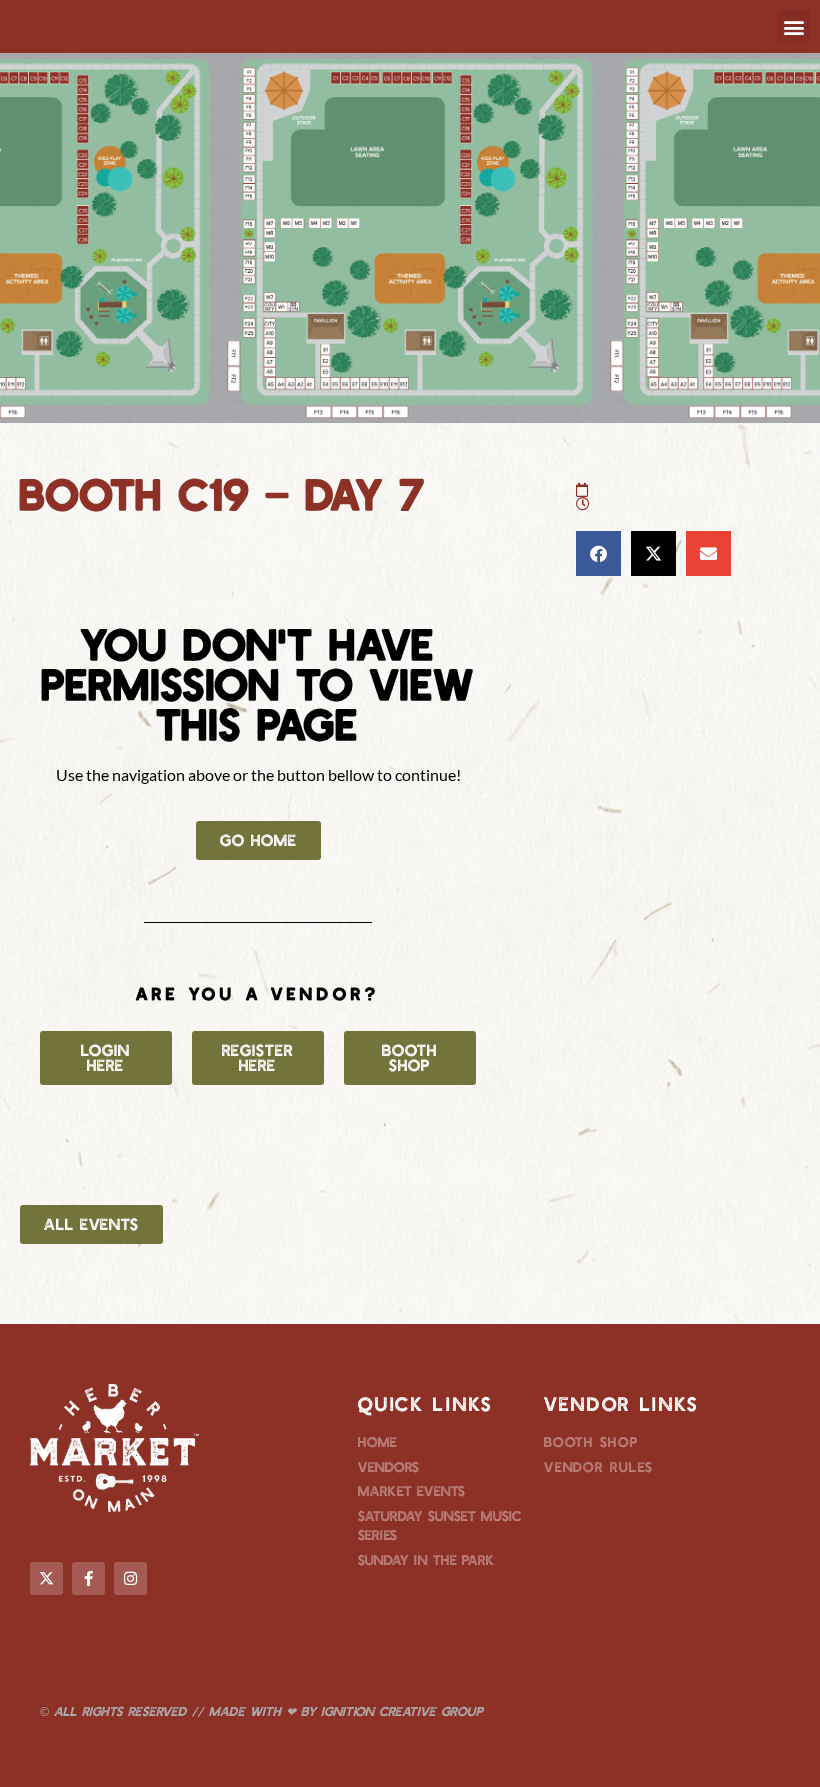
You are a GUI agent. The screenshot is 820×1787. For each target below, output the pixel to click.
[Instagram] (130, 1578)
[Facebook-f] (88, 1578)
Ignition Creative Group (402, 1711)
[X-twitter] (46, 1578)
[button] (793, 26)
